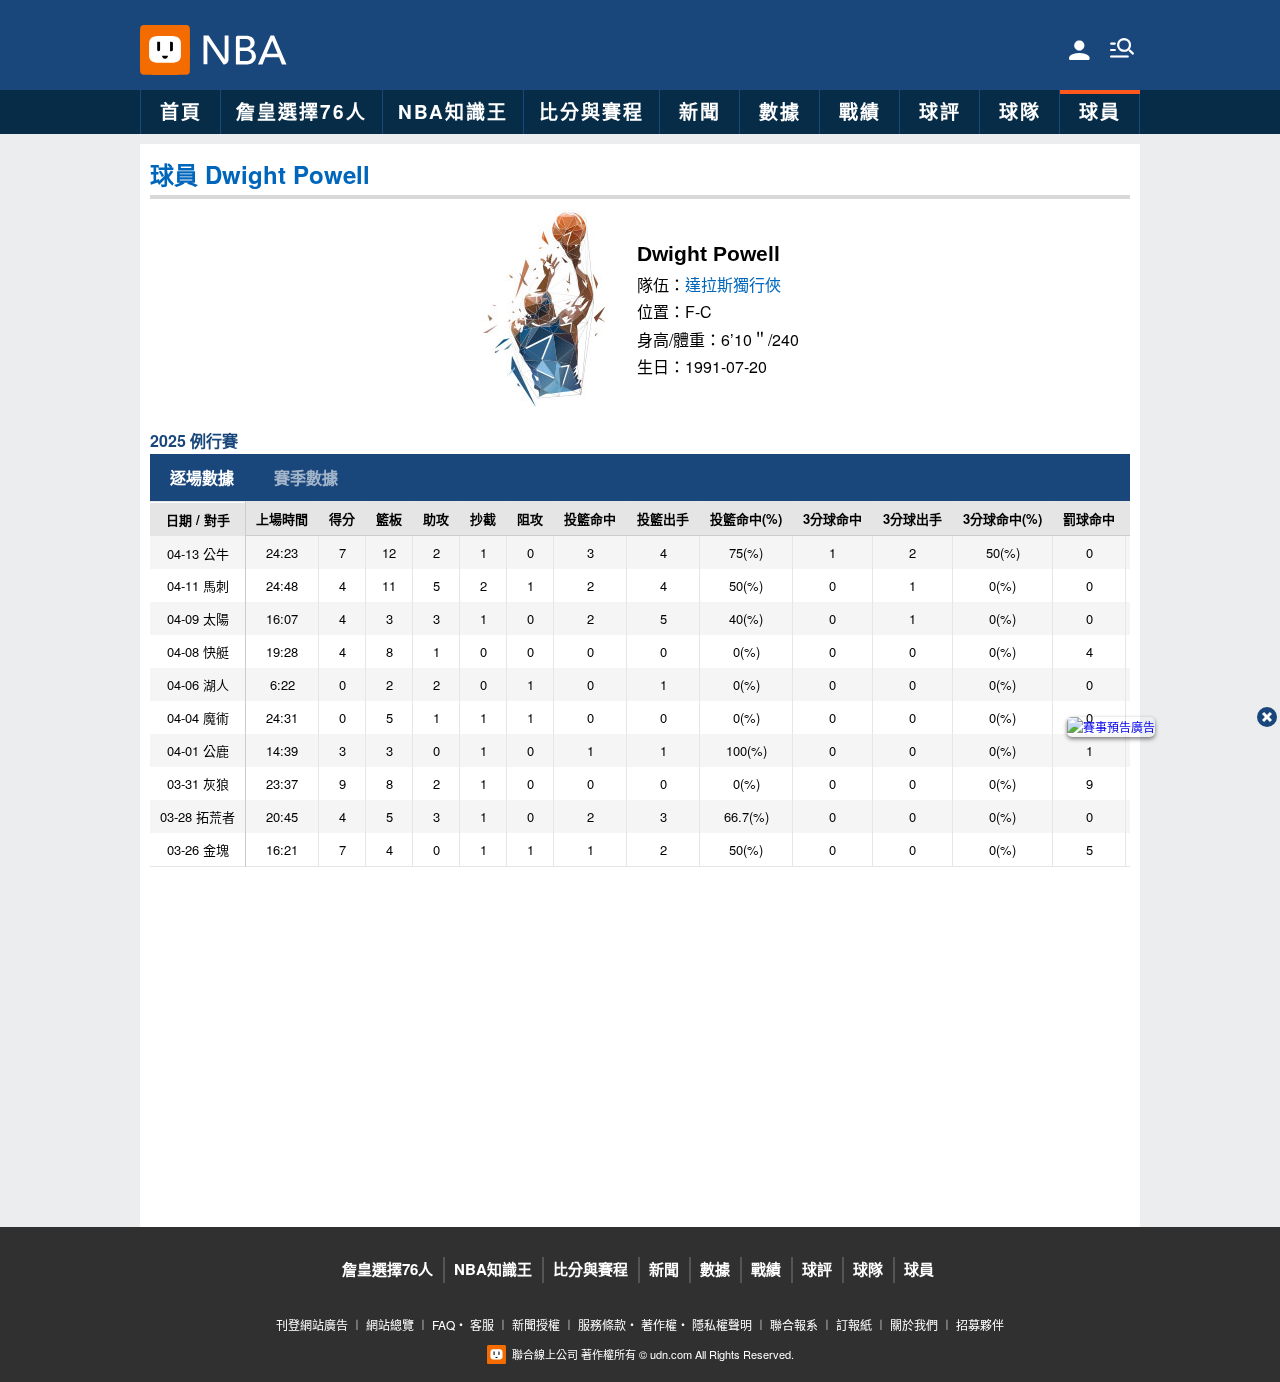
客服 (482, 1324)
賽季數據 (306, 477)
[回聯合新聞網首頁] (165, 50)
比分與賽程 (591, 111)
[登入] (1079, 48)
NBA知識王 (453, 111)
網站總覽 (390, 1324)
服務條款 (602, 1324)
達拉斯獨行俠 (733, 284)
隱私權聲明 (722, 1324)
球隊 (1020, 111)
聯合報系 (794, 1324)
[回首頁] (239, 50)
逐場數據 (202, 477)
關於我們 (914, 1324)
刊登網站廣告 (312, 1324)
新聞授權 (536, 1324)
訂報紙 (854, 1324)
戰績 (860, 111)
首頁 (181, 111)
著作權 (659, 1324)
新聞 (700, 111)
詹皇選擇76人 (301, 111)
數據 (780, 111)
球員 (1100, 111)
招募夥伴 (980, 1324)
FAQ (443, 1324)
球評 (940, 111)
